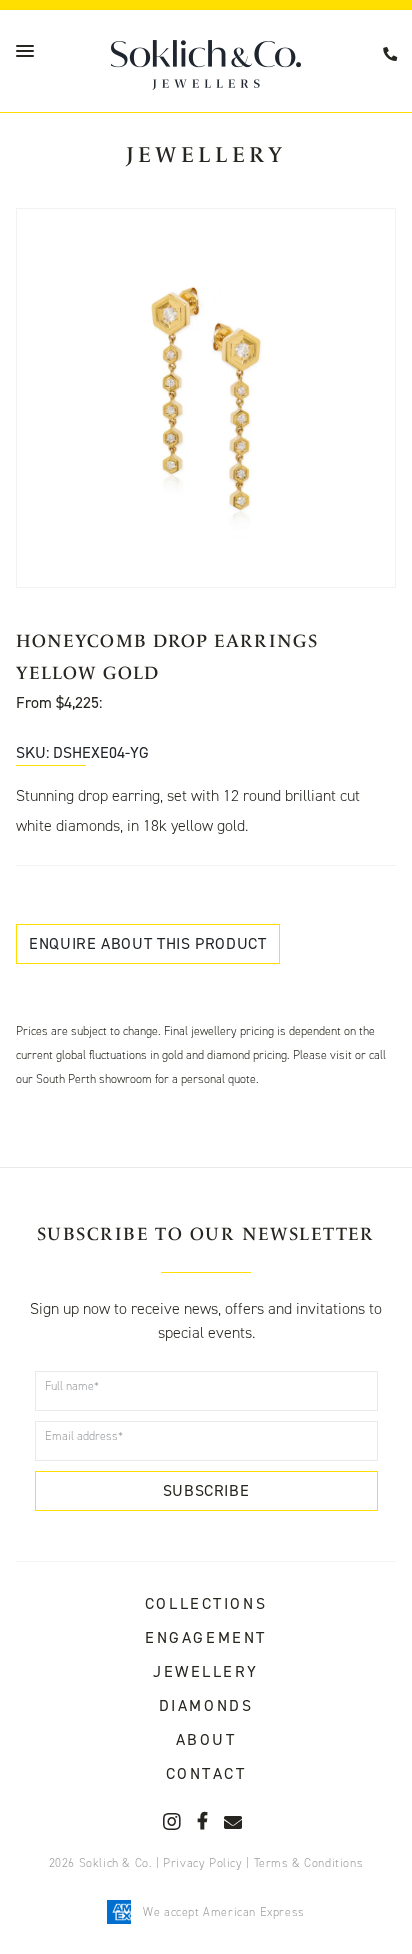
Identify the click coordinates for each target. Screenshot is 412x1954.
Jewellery (206, 1671)
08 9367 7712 (393, 54)
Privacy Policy (202, 1863)
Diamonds (206, 1705)
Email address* (84, 1436)
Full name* (72, 1386)
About (206, 1739)
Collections (206, 1603)
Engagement (206, 1637)
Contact (206, 1773)
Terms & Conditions (309, 1863)
